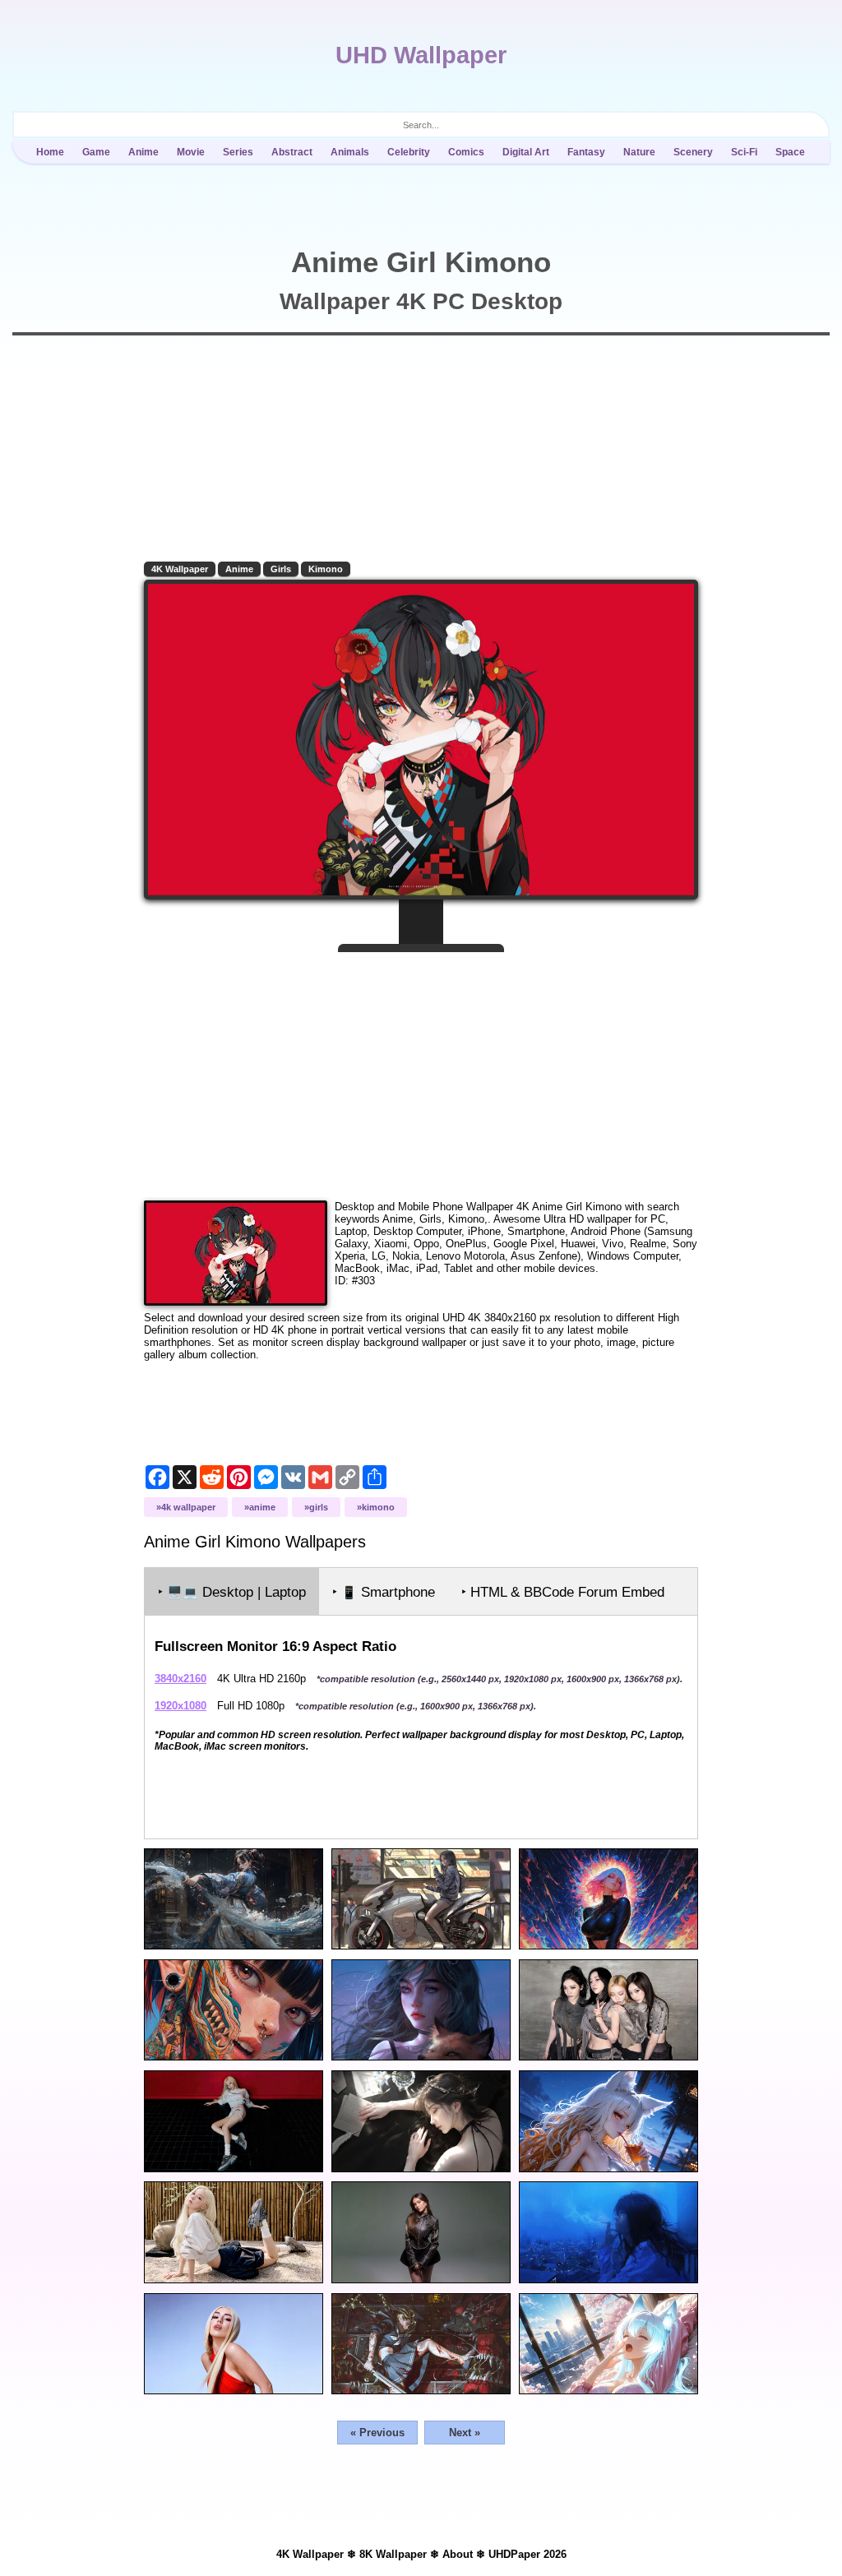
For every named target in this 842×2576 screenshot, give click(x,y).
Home (50, 152)
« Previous (377, 2433)
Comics (466, 152)
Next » (465, 2433)
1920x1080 (180, 1706)
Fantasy (586, 152)
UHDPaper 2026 (527, 2554)
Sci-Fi (744, 152)
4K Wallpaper (180, 569)
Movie (191, 152)
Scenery (693, 152)
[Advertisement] (421, 1070)
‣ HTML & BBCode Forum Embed (563, 1592)
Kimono (326, 569)
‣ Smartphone (384, 1592)
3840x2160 (180, 1679)
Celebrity (409, 152)
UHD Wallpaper (421, 55)
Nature (639, 152)
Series (238, 152)
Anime (143, 152)
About (458, 2554)
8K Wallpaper (393, 2554)
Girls (281, 569)
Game (96, 152)
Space (790, 152)
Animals (350, 152)
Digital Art (526, 152)
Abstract (292, 152)
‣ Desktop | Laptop (232, 1592)
